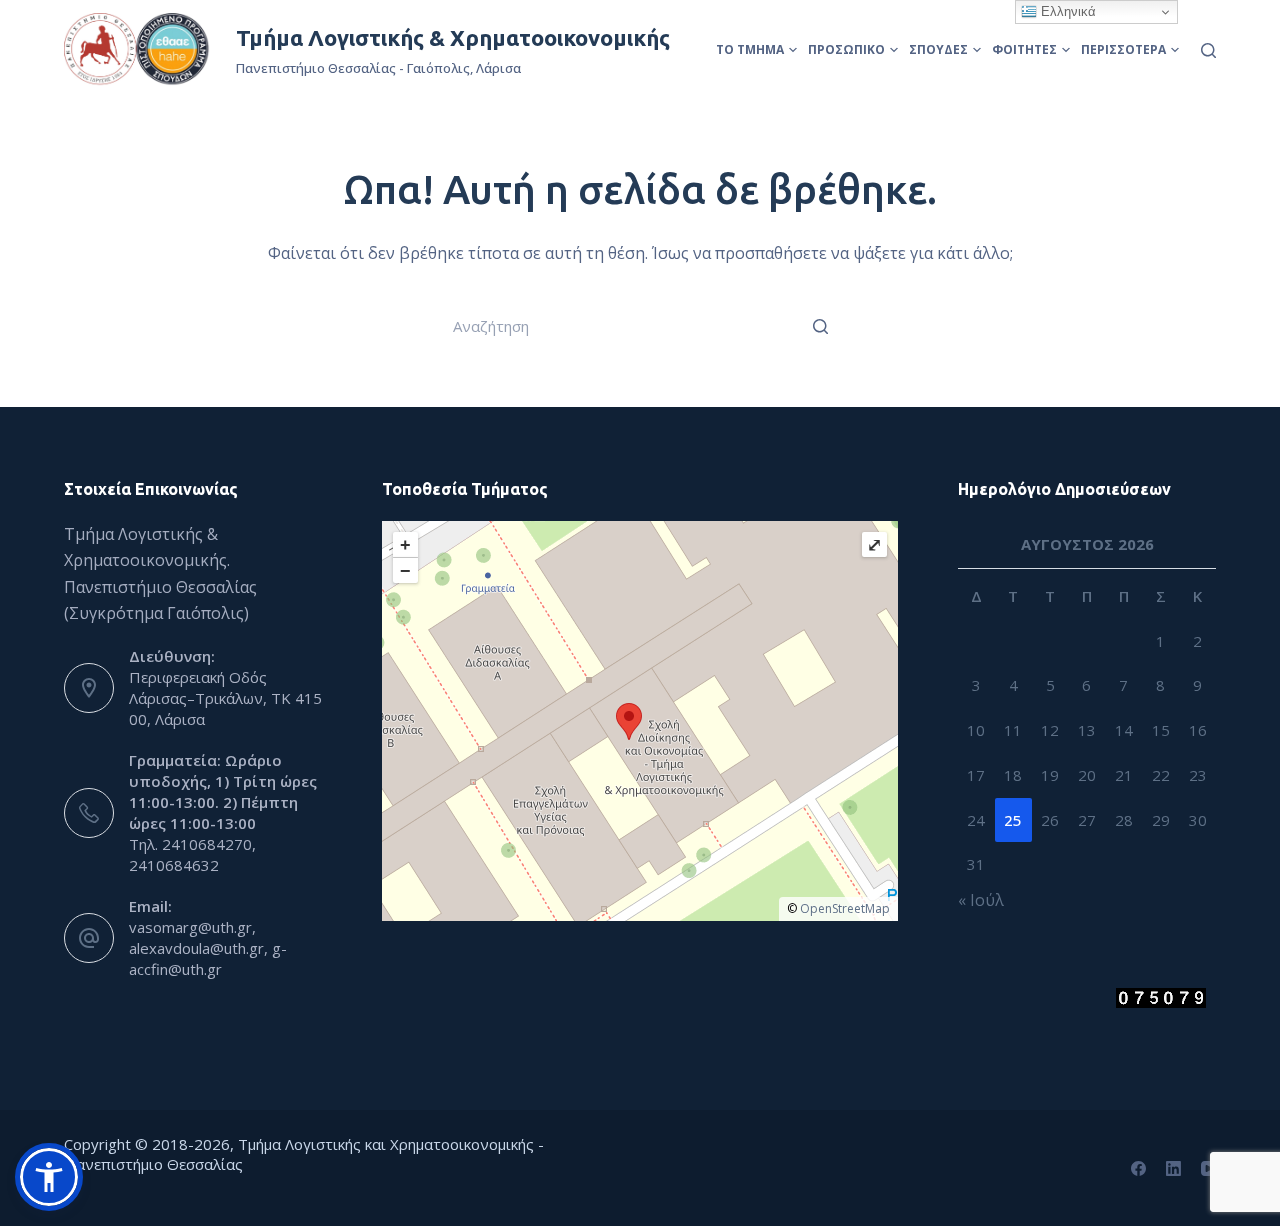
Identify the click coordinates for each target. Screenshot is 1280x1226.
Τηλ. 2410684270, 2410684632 (192, 854)
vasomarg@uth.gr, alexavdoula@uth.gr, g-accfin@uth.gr (208, 948)
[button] (49, 1177)
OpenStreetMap (845, 908)
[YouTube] (1208, 1168)
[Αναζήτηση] (1208, 50)
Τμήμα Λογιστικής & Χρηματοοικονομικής (453, 37)
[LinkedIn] (1173, 1168)
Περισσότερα (1123, 49)
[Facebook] (1138, 1168)
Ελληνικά (1066, 11)
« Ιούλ (981, 900)
